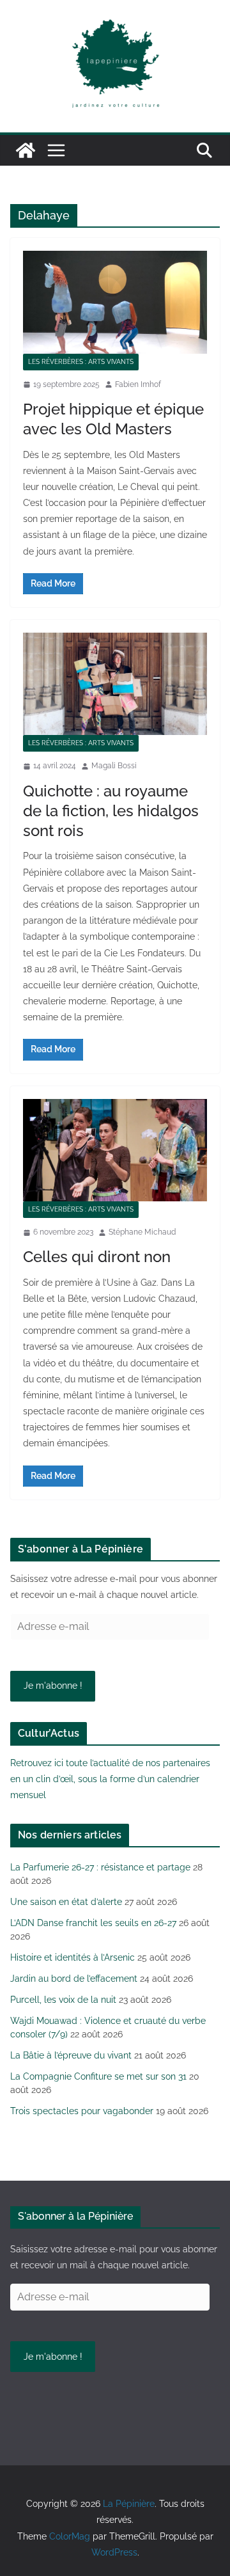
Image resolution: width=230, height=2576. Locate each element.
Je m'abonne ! (53, 1686)
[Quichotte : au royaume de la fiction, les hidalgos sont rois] (115, 684)
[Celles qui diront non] (115, 1150)
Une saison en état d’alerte (66, 1902)
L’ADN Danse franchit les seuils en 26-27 (93, 1923)
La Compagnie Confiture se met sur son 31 (98, 2076)
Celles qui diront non (97, 1257)
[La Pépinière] (26, 150)
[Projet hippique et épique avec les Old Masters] (115, 302)
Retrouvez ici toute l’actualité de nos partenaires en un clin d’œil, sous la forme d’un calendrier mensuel (110, 1779)
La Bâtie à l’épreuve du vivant (71, 2055)
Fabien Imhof (138, 384)
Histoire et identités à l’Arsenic (73, 1957)
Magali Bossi (114, 766)
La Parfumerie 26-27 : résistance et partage (100, 1867)
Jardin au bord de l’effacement (74, 1979)
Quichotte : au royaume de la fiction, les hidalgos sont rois (111, 811)
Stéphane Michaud (142, 1232)
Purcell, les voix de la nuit (63, 2000)
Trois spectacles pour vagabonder (82, 2111)
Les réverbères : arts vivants (81, 362)
